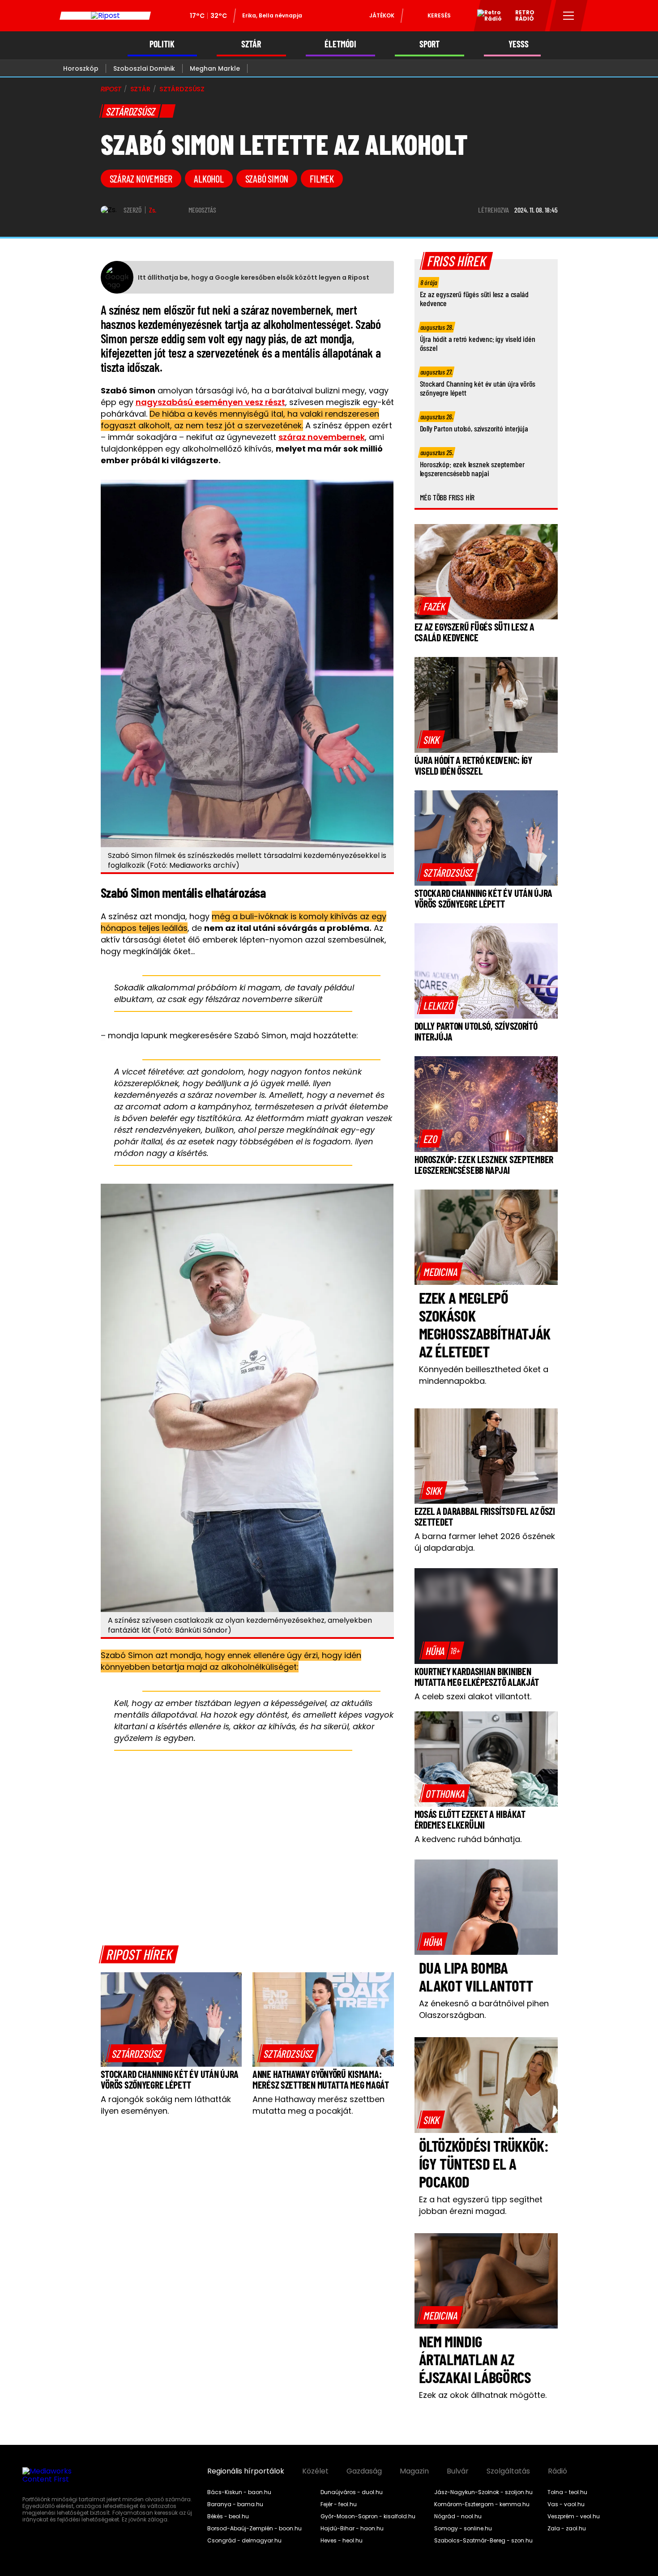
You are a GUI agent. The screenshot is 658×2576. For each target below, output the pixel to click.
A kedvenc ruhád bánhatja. (468, 1839)
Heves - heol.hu (342, 2541)
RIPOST (111, 89)
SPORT (429, 44)
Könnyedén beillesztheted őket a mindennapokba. (484, 1375)
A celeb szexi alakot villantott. (473, 1696)
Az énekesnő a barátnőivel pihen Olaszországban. (484, 2009)
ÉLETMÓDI (340, 44)
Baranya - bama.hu (235, 2504)
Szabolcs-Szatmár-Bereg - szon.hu (483, 2541)
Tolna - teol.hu (567, 2492)
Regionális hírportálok (246, 2471)
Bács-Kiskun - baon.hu (239, 2492)
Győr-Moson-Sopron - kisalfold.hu (368, 2516)
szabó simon (267, 179)
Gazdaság (364, 2471)
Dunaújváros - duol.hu (352, 2492)
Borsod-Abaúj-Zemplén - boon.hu (254, 2529)
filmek (322, 179)
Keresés (439, 15)
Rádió (558, 2471)
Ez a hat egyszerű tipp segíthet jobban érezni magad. (481, 2205)
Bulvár (458, 2471)
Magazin (414, 2471)
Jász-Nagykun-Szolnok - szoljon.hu (483, 2492)
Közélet (315, 2471)
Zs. (153, 210)
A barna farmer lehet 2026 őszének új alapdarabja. (485, 1542)
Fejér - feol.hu (339, 2504)
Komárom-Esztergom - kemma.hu (482, 2504)
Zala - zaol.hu (567, 2529)
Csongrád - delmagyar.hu (244, 2541)
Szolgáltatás (508, 2471)
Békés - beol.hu (228, 2516)
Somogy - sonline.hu (463, 2529)
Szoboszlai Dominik (144, 68)
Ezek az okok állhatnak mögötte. (483, 2395)
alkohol (209, 179)
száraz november (141, 179)
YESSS (519, 44)
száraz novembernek (322, 437)
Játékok (382, 15)
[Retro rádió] (486, 17)
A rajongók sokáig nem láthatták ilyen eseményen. (166, 2105)
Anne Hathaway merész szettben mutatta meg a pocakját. (318, 2105)
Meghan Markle (215, 68)
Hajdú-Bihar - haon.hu (352, 2529)
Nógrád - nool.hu (458, 2516)
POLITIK (162, 44)
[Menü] (569, 16)
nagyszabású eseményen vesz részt (210, 402)
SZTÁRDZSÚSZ (182, 89)
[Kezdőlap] (105, 16)
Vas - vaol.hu (566, 2504)
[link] (137, 2053)
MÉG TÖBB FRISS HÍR (447, 497)
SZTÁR (251, 44)
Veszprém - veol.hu (574, 2516)
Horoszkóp (81, 68)
